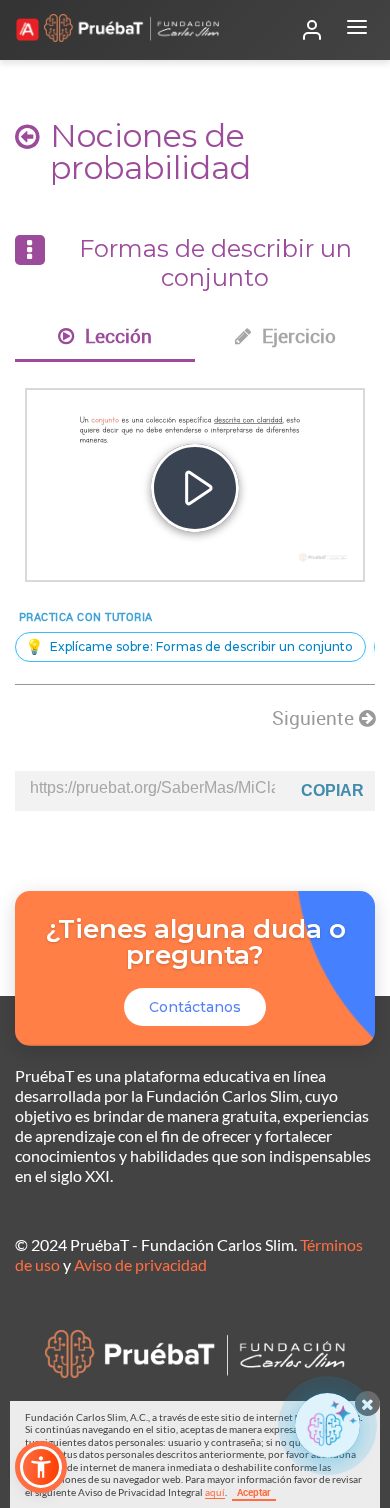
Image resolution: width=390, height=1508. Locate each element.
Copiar (332, 790)
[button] (41, 1467)
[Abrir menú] (357, 30)
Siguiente (315, 718)
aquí (215, 1492)
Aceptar (254, 1492)
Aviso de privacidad (140, 1264)
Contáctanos (195, 1007)
